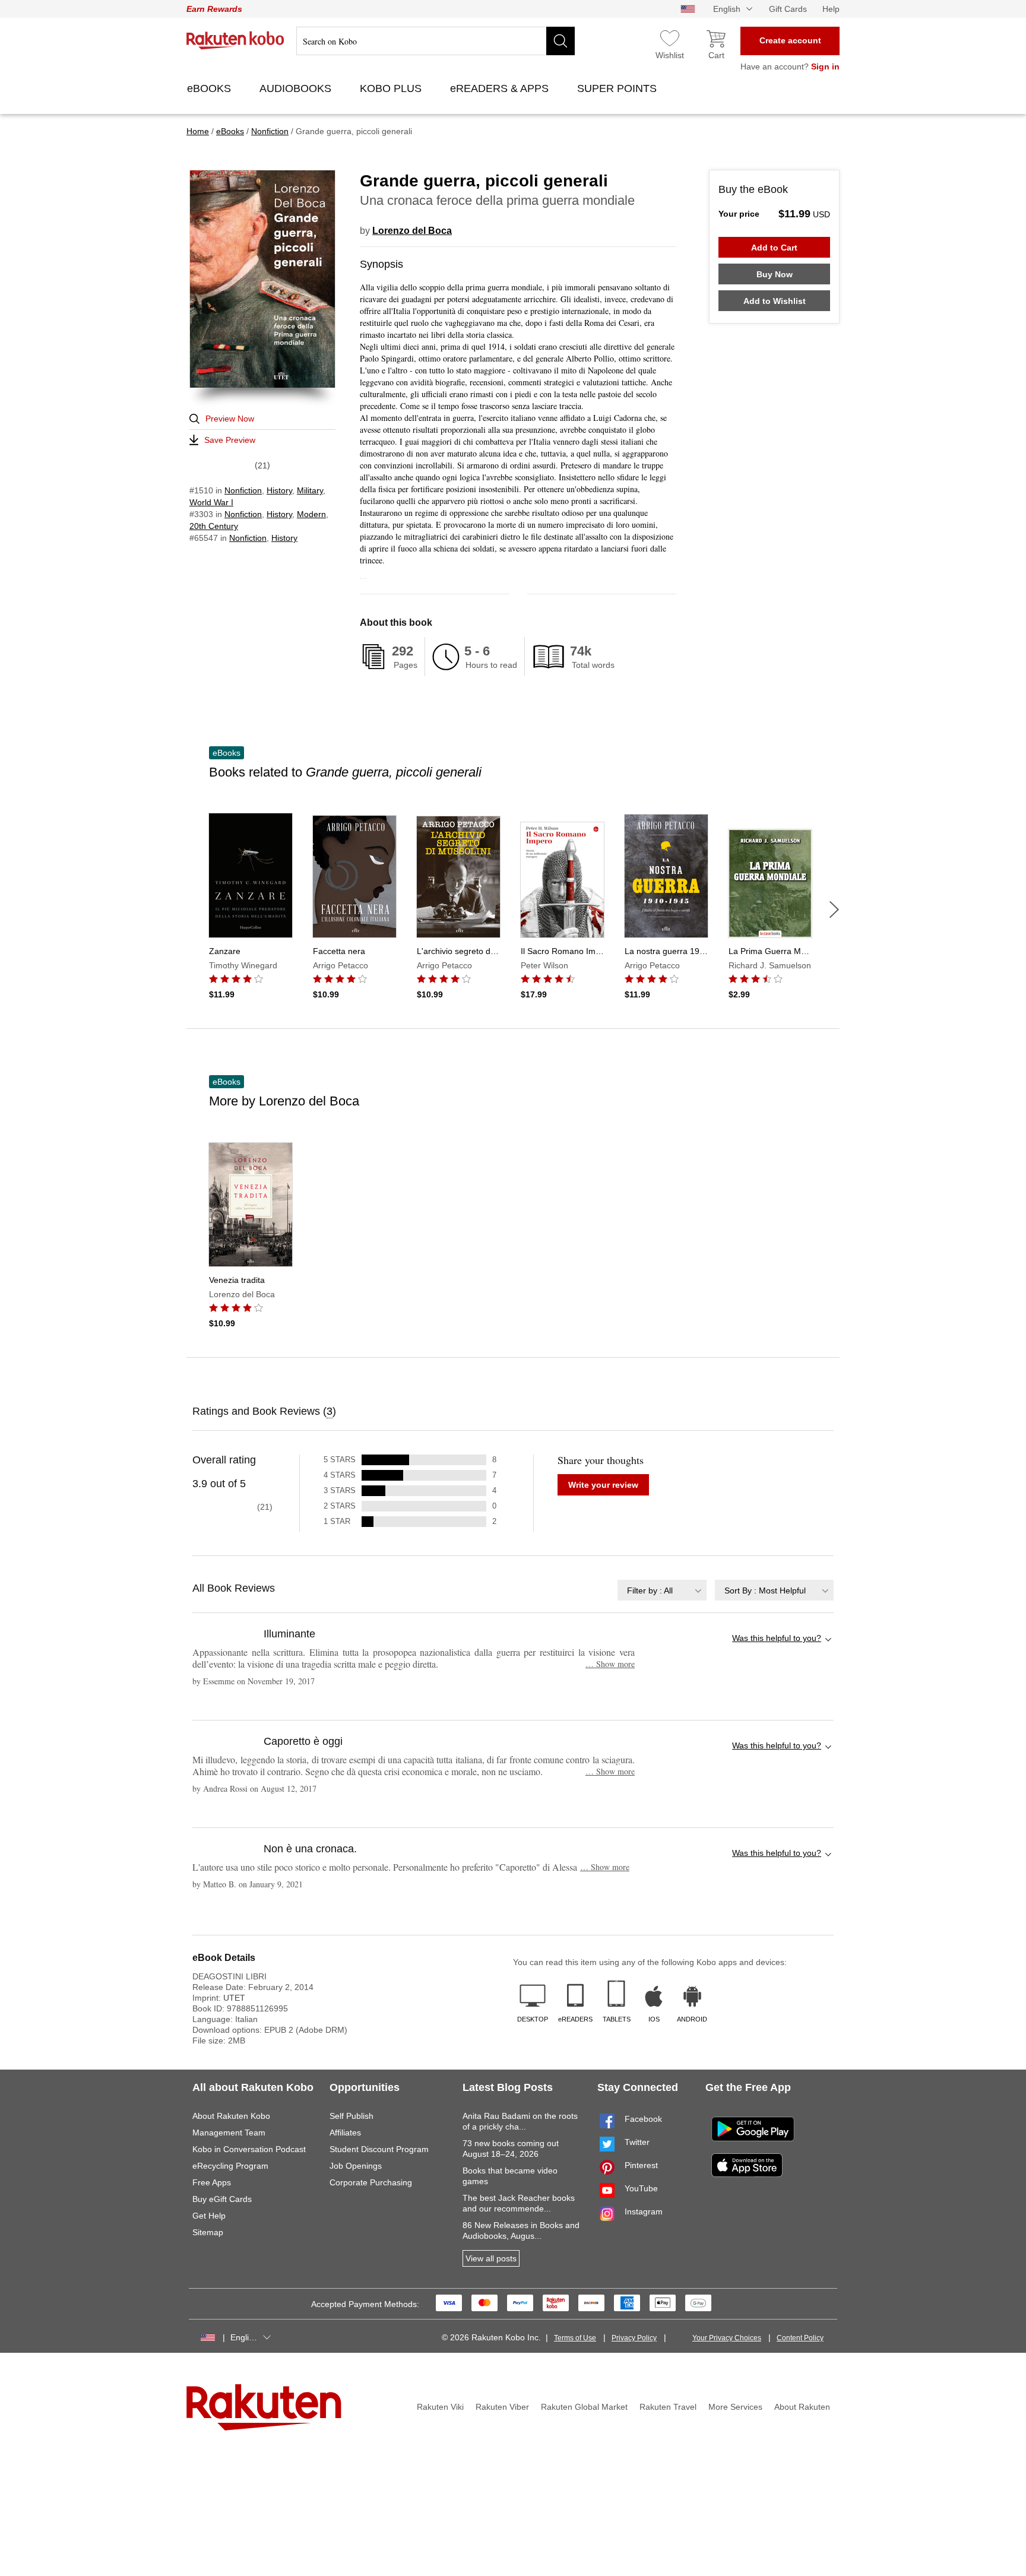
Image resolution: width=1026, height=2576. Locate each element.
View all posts (491, 2258)
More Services (735, 2407)
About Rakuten (802, 2407)
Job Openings (356, 2166)
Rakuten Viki (440, 2407)
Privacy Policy (634, 2338)
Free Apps (212, 2182)
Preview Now (230, 419)
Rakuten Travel (668, 2407)
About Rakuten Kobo (231, 2116)
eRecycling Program (230, 2166)
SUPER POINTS (618, 88)
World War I (211, 502)
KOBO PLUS (392, 88)
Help (831, 9)
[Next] (834, 910)
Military (310, 490)
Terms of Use (575, 2338)
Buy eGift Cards (222, 2199)
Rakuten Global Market (584, 2407)
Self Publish (351, 2116)
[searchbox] (436, 41)
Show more (610, 1664)
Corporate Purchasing (371, 2182)
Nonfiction (243, 490)
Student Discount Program (379, 2149)
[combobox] (662, 1590)
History (279, 490)
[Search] (560, 41)
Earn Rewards (214, 9)
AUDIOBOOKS (297, 88)
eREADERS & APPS (501, 88)
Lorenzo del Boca (412, 231)
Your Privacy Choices (727, 2338)
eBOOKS (210, 88)
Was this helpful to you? (777, 1638)
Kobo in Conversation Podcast (249, 2149)
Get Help (209, 2216)
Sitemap (208, 2232)
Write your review (603, 1485)
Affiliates (345, 2133)
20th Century (214, 526)
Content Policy (800, 2338)
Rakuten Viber (502, 2407)
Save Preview (230, 440)
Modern (311, 514)
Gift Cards (788, 9)
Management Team (229, 2133)
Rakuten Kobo (235, 40)
